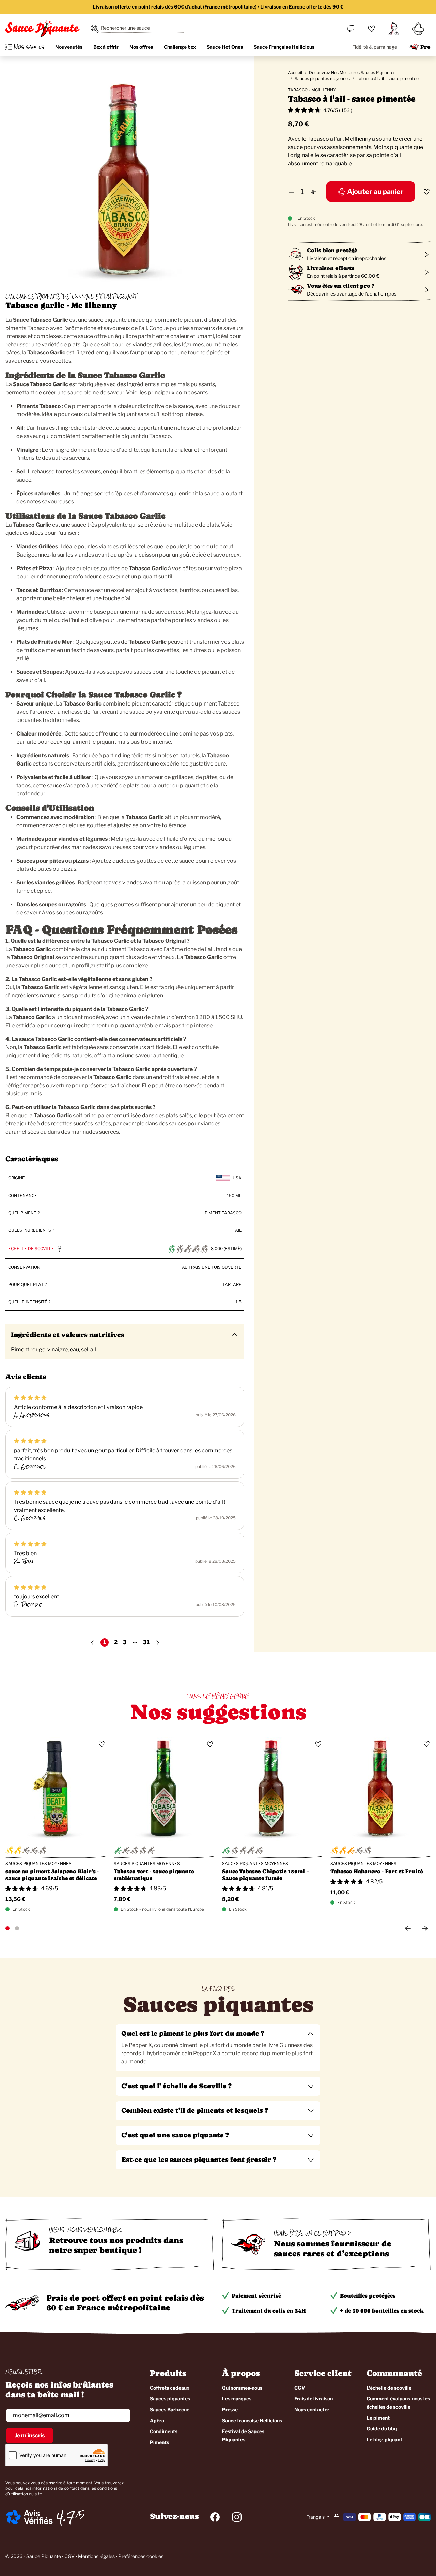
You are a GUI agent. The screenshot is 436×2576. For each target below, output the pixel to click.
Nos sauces (29, 47)
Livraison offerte (331, 268)
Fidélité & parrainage (375, 47)
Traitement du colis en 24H (269, 2311)
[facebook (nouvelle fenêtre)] (215, 2517)
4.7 (66, 2517)
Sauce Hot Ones (225, 47)
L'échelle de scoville (389, 2388)
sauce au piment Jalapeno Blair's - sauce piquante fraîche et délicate (52, 1875)
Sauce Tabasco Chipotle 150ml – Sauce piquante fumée (266, 1875)
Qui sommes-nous (242, 2388)
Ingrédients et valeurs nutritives (68, 1335)
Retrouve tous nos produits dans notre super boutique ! (116, 2245)
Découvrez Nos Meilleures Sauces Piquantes (352, 72)
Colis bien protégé (332, 250)
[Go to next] (425, 1928)
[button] (218, 2034)
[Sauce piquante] (43, 29)
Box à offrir (106, 47)
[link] (371, 29)
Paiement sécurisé (256, 2296)
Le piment (378, 2418)
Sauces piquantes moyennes (322, 79)
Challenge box (180, 47)
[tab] (218, 2048)
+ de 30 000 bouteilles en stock (382, 2311)
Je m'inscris (30, 2435)
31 (146, 1642)
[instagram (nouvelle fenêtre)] (237, 2517)
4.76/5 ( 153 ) (338, 110)
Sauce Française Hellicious (284, 47)
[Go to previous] (408, 1928)
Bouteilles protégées (368, 2296)
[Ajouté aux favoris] (426, 192)
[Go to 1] (7, 1928)
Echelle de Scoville (31, 1249)
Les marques (237, 2399)
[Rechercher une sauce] (95, 29)
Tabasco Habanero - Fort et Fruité (377, 1871)
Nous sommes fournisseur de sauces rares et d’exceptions (333, 2248)
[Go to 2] (17, 1928)
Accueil (295, 72)
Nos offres (141, 47)
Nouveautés (69, 47)
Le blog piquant (384, 2439)
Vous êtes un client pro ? (341, 286)
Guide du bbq (382, 2429)
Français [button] (316, 2517)
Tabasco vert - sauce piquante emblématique (154, 1875)
